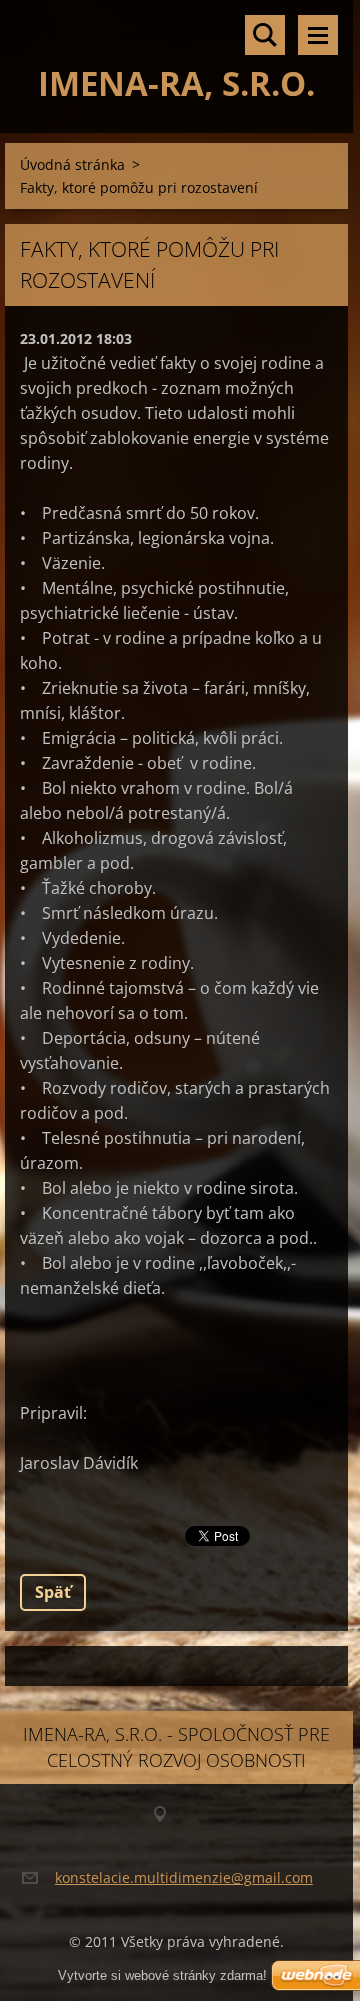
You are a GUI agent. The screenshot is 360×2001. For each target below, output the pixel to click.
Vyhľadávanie (265, 35)
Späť (53, 1592)
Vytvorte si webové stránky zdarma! (162, 1975)
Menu (318, 35)
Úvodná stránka (72, 164)
